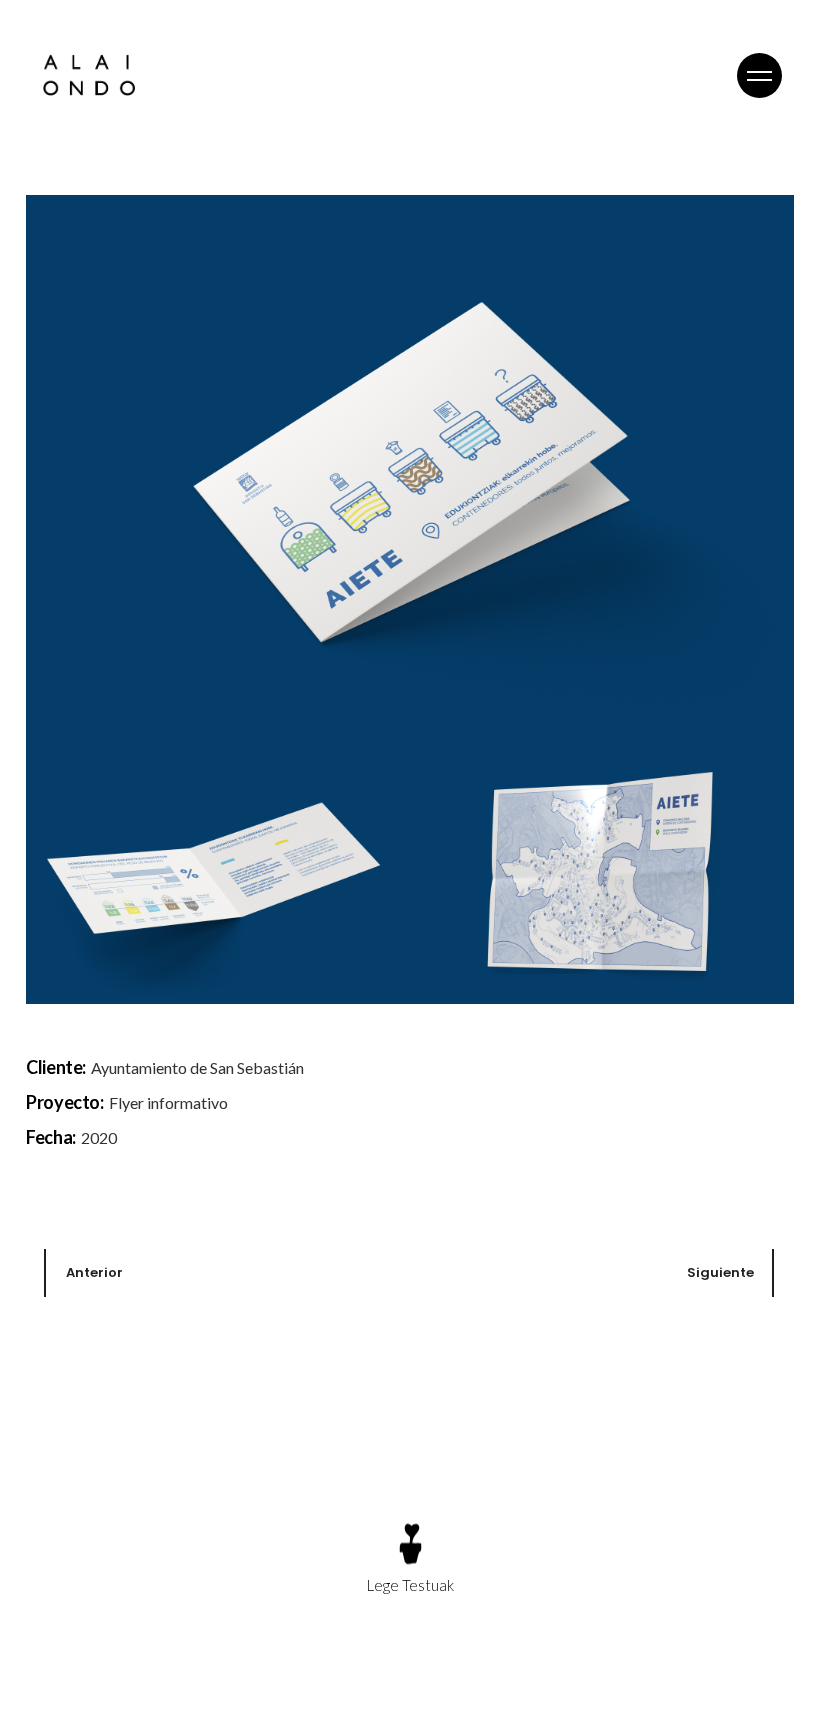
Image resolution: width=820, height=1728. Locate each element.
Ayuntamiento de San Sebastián (197, 1067)
